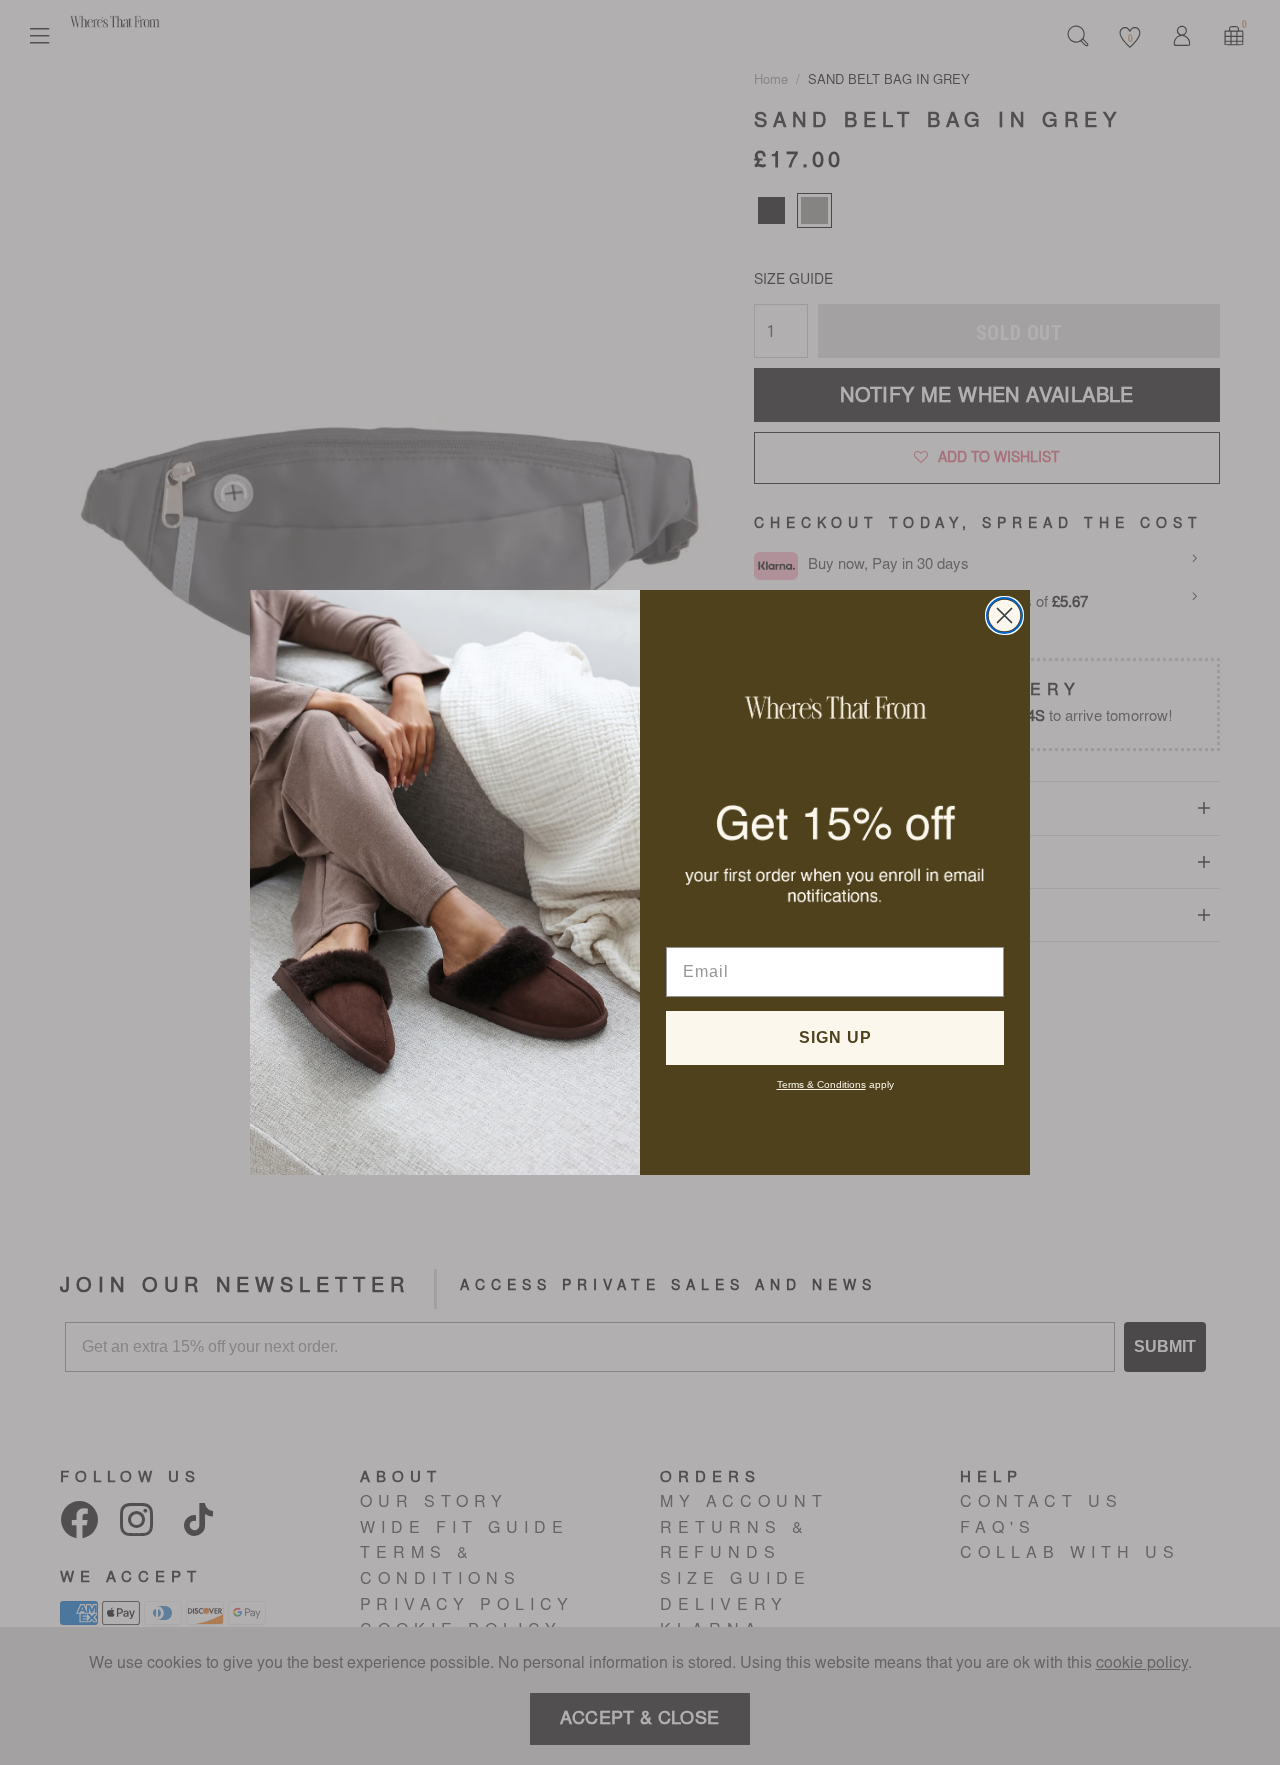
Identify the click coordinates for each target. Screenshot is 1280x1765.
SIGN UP (835, 1037)
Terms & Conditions (821, 1084)
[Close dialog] (1004, 615)
